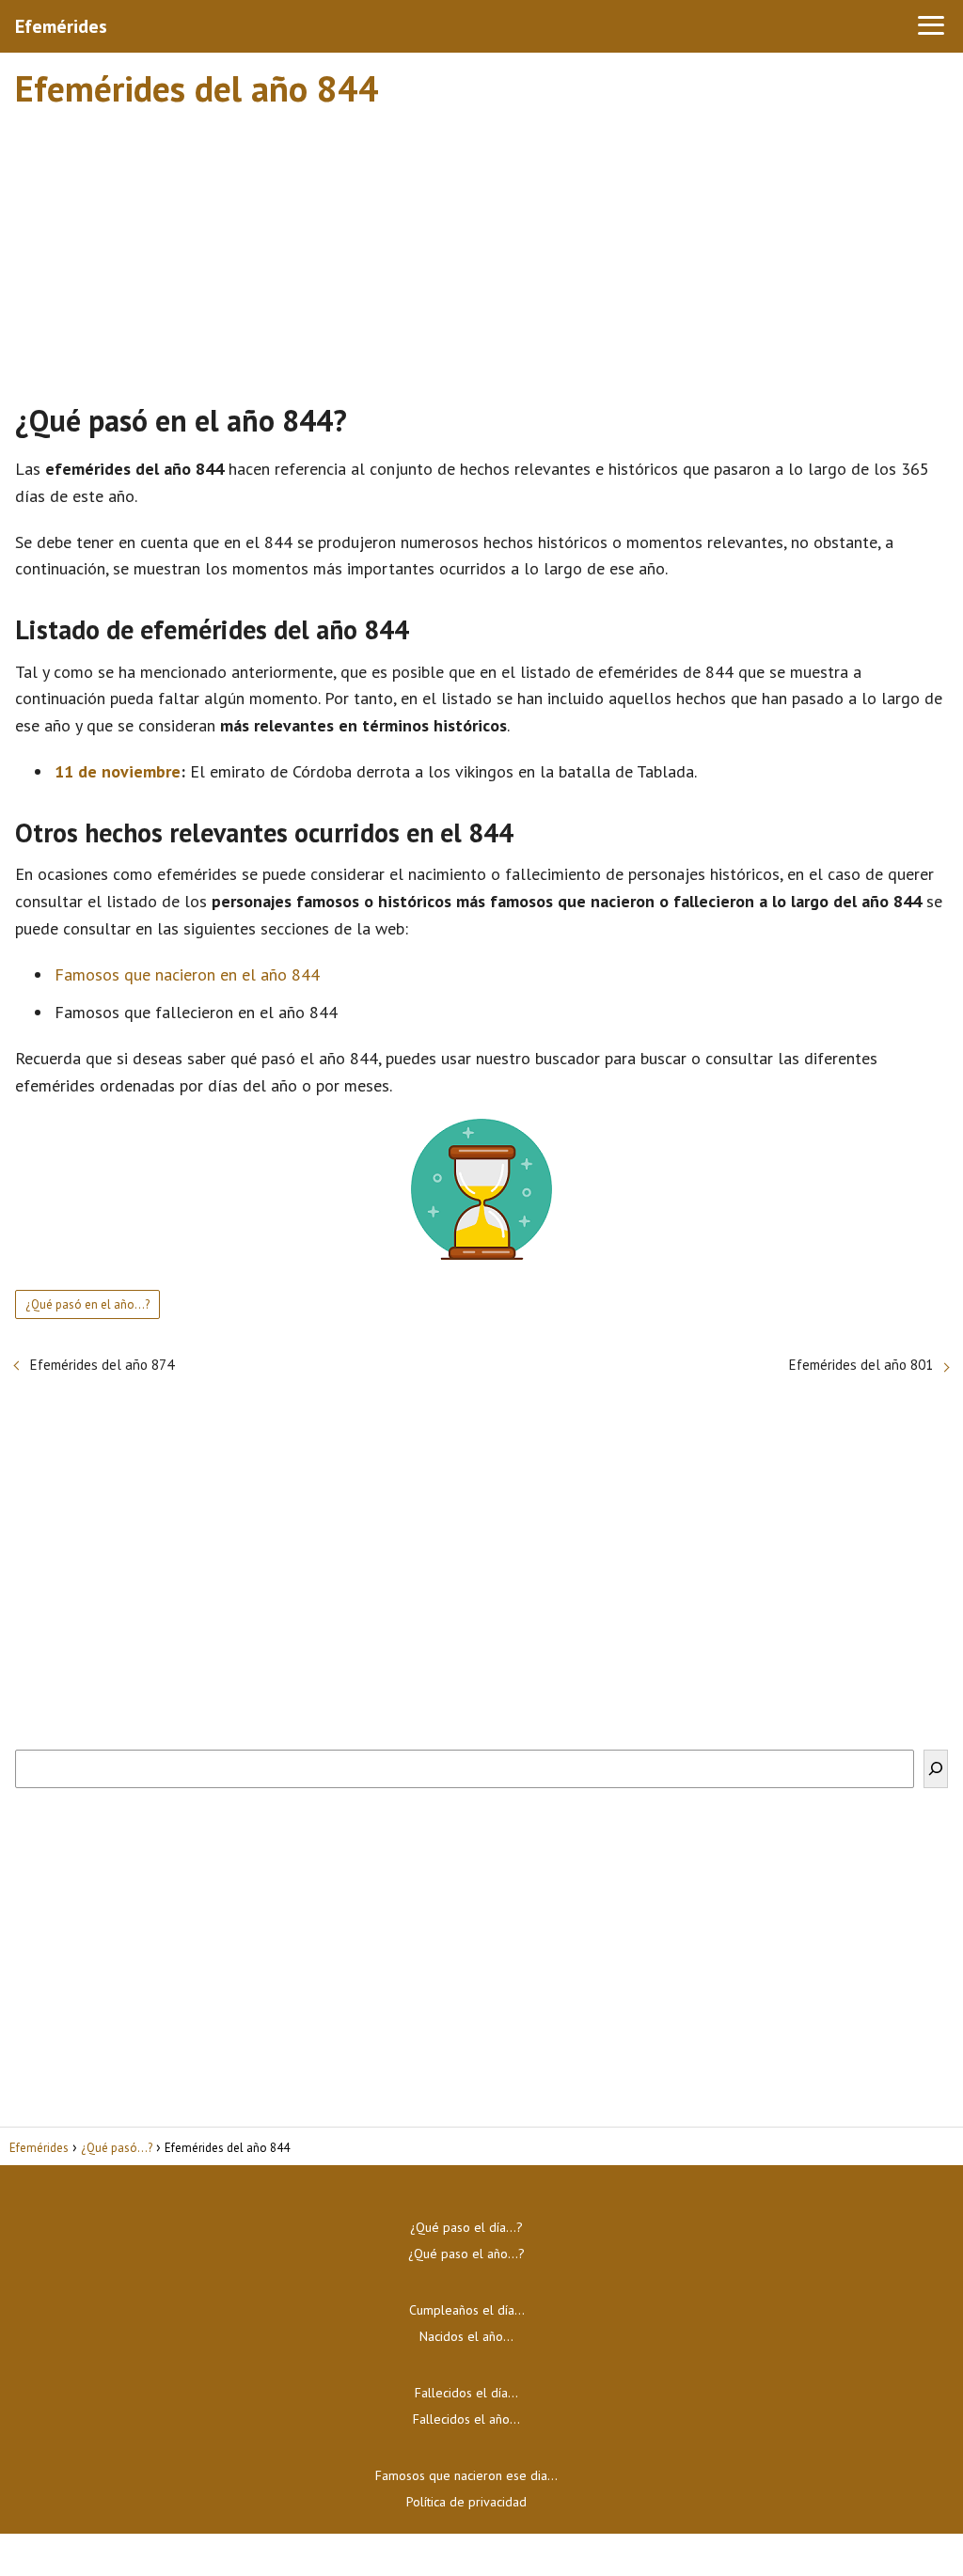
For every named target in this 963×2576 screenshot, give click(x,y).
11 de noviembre (118, 771)
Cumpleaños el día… (467, 2310)
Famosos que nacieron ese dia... (466, 2475)
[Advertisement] (481, 247)
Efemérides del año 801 (861, 1365)
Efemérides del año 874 (102, 1365)
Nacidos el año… (466, 2336)
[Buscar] (936, 1769)
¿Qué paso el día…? (466, 2227)
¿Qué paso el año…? (466, 2254)
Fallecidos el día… (466, 2393)
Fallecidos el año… (466, 2419)
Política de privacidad (466, 2502)
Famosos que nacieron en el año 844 (187, 974)
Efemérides (61, 26)
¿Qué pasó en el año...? (87, 1304)
